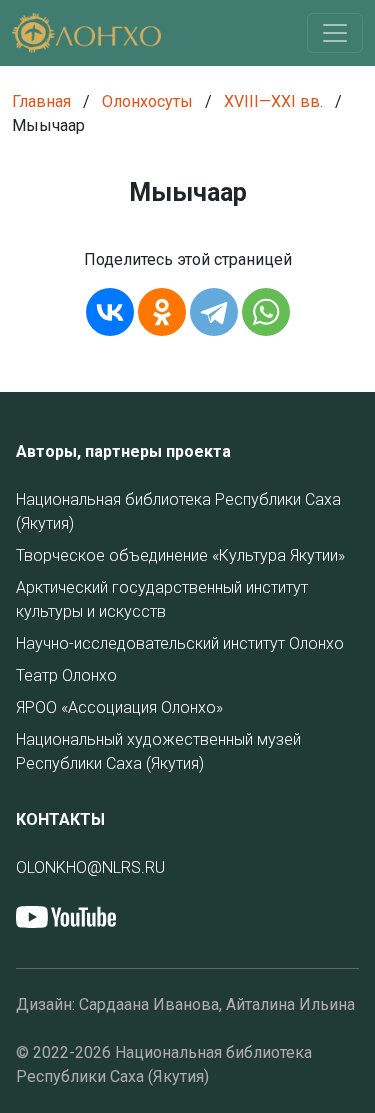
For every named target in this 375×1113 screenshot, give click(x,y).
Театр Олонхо (66, 675)
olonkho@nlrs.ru (90, 867)
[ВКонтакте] (110, 312)
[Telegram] (214, 312)
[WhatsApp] (266, 312)
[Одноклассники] (162, 312)
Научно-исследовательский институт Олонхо (180, 643)
